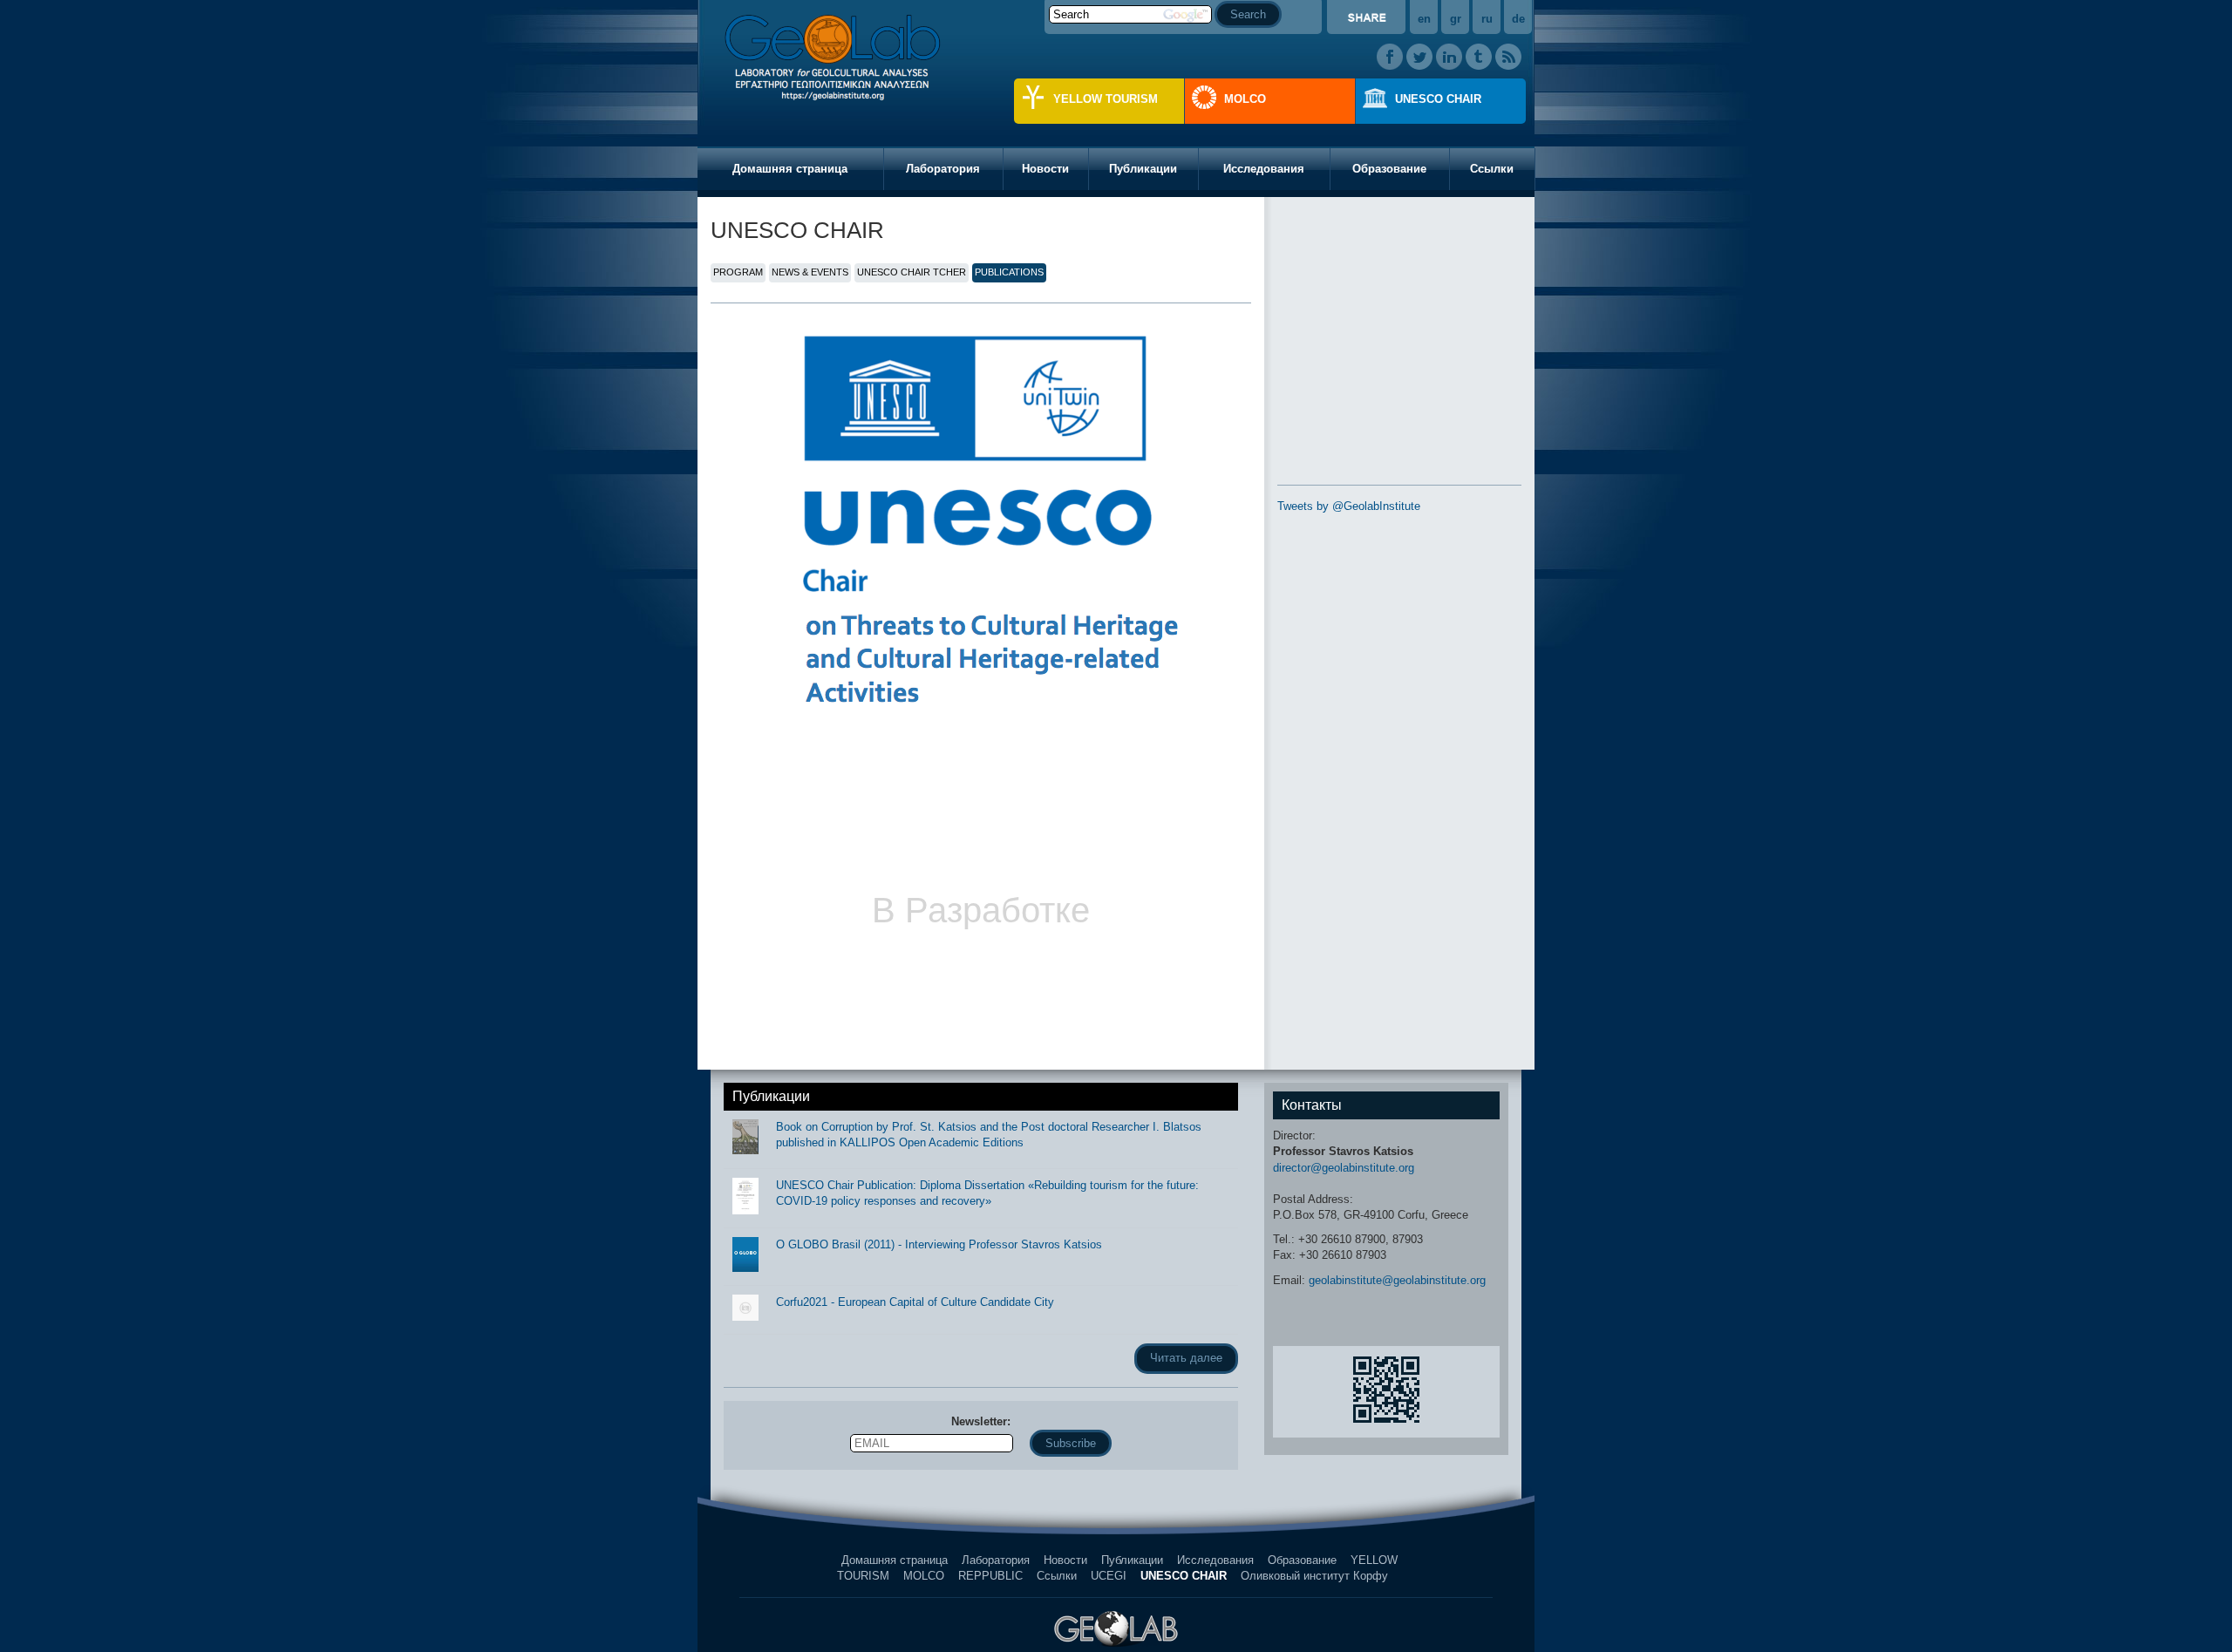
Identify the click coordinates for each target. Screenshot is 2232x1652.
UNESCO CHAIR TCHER (912, 272)
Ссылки (1492, 169)
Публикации (1143, 169)
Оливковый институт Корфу (1314, 1576)
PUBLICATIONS (1009, 272)
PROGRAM (738, 272)
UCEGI (1109, 1576)
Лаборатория (943, 169)
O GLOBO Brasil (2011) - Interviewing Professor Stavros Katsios (939, 1244)
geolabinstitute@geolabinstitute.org (1397, 1280)
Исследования (1264, 169)
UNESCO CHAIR (1438, 99)
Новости (1045, 169)
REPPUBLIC (990, 1576)
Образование (1389, 169)
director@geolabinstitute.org (1344, 1168)
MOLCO (1245, 99)
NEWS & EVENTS (810, 272)
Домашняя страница (790, 169)
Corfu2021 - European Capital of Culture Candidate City (915, 1302)
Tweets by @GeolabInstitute (1349, 506)
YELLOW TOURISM (1106, 99)
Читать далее (1186, 1358)
